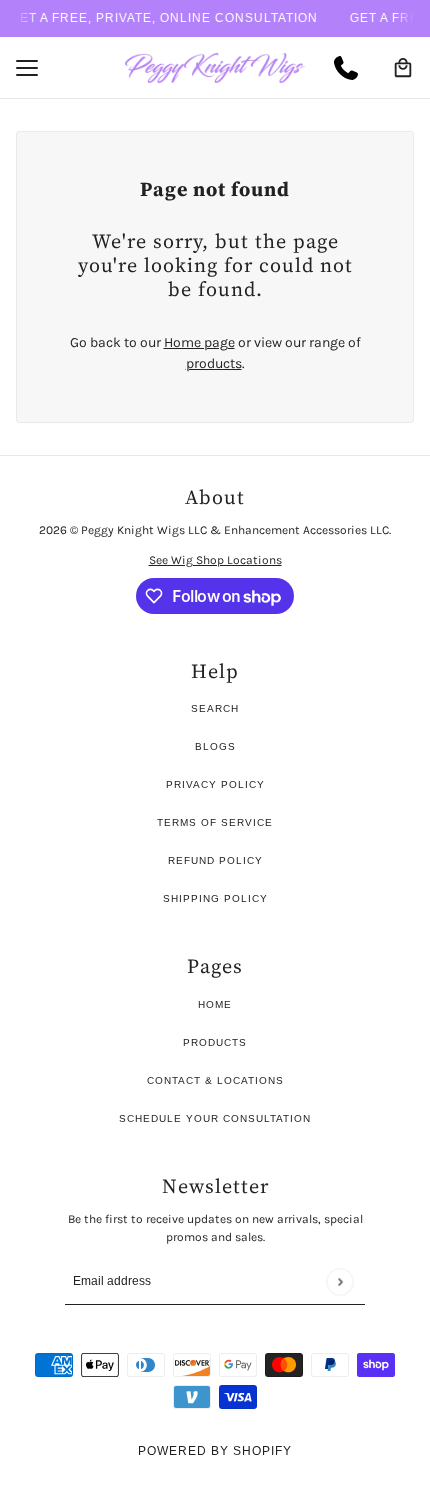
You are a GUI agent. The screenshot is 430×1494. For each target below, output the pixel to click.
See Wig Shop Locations (215, 560)
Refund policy (215, 860)
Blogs (215, 746)
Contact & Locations (215, 1080)
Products (215, 1042)
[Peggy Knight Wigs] (215, 68)
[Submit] (339, 1281)
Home (215, 1004)
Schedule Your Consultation (215, 1118)
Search (215, 708)
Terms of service (215, 822)
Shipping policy (215, 898)
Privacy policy (215, 784)
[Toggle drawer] (27, 68)
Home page (199, 342)
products (214, 363)
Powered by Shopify (215, 1451)
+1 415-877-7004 (353, 68)
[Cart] (403, 68)
